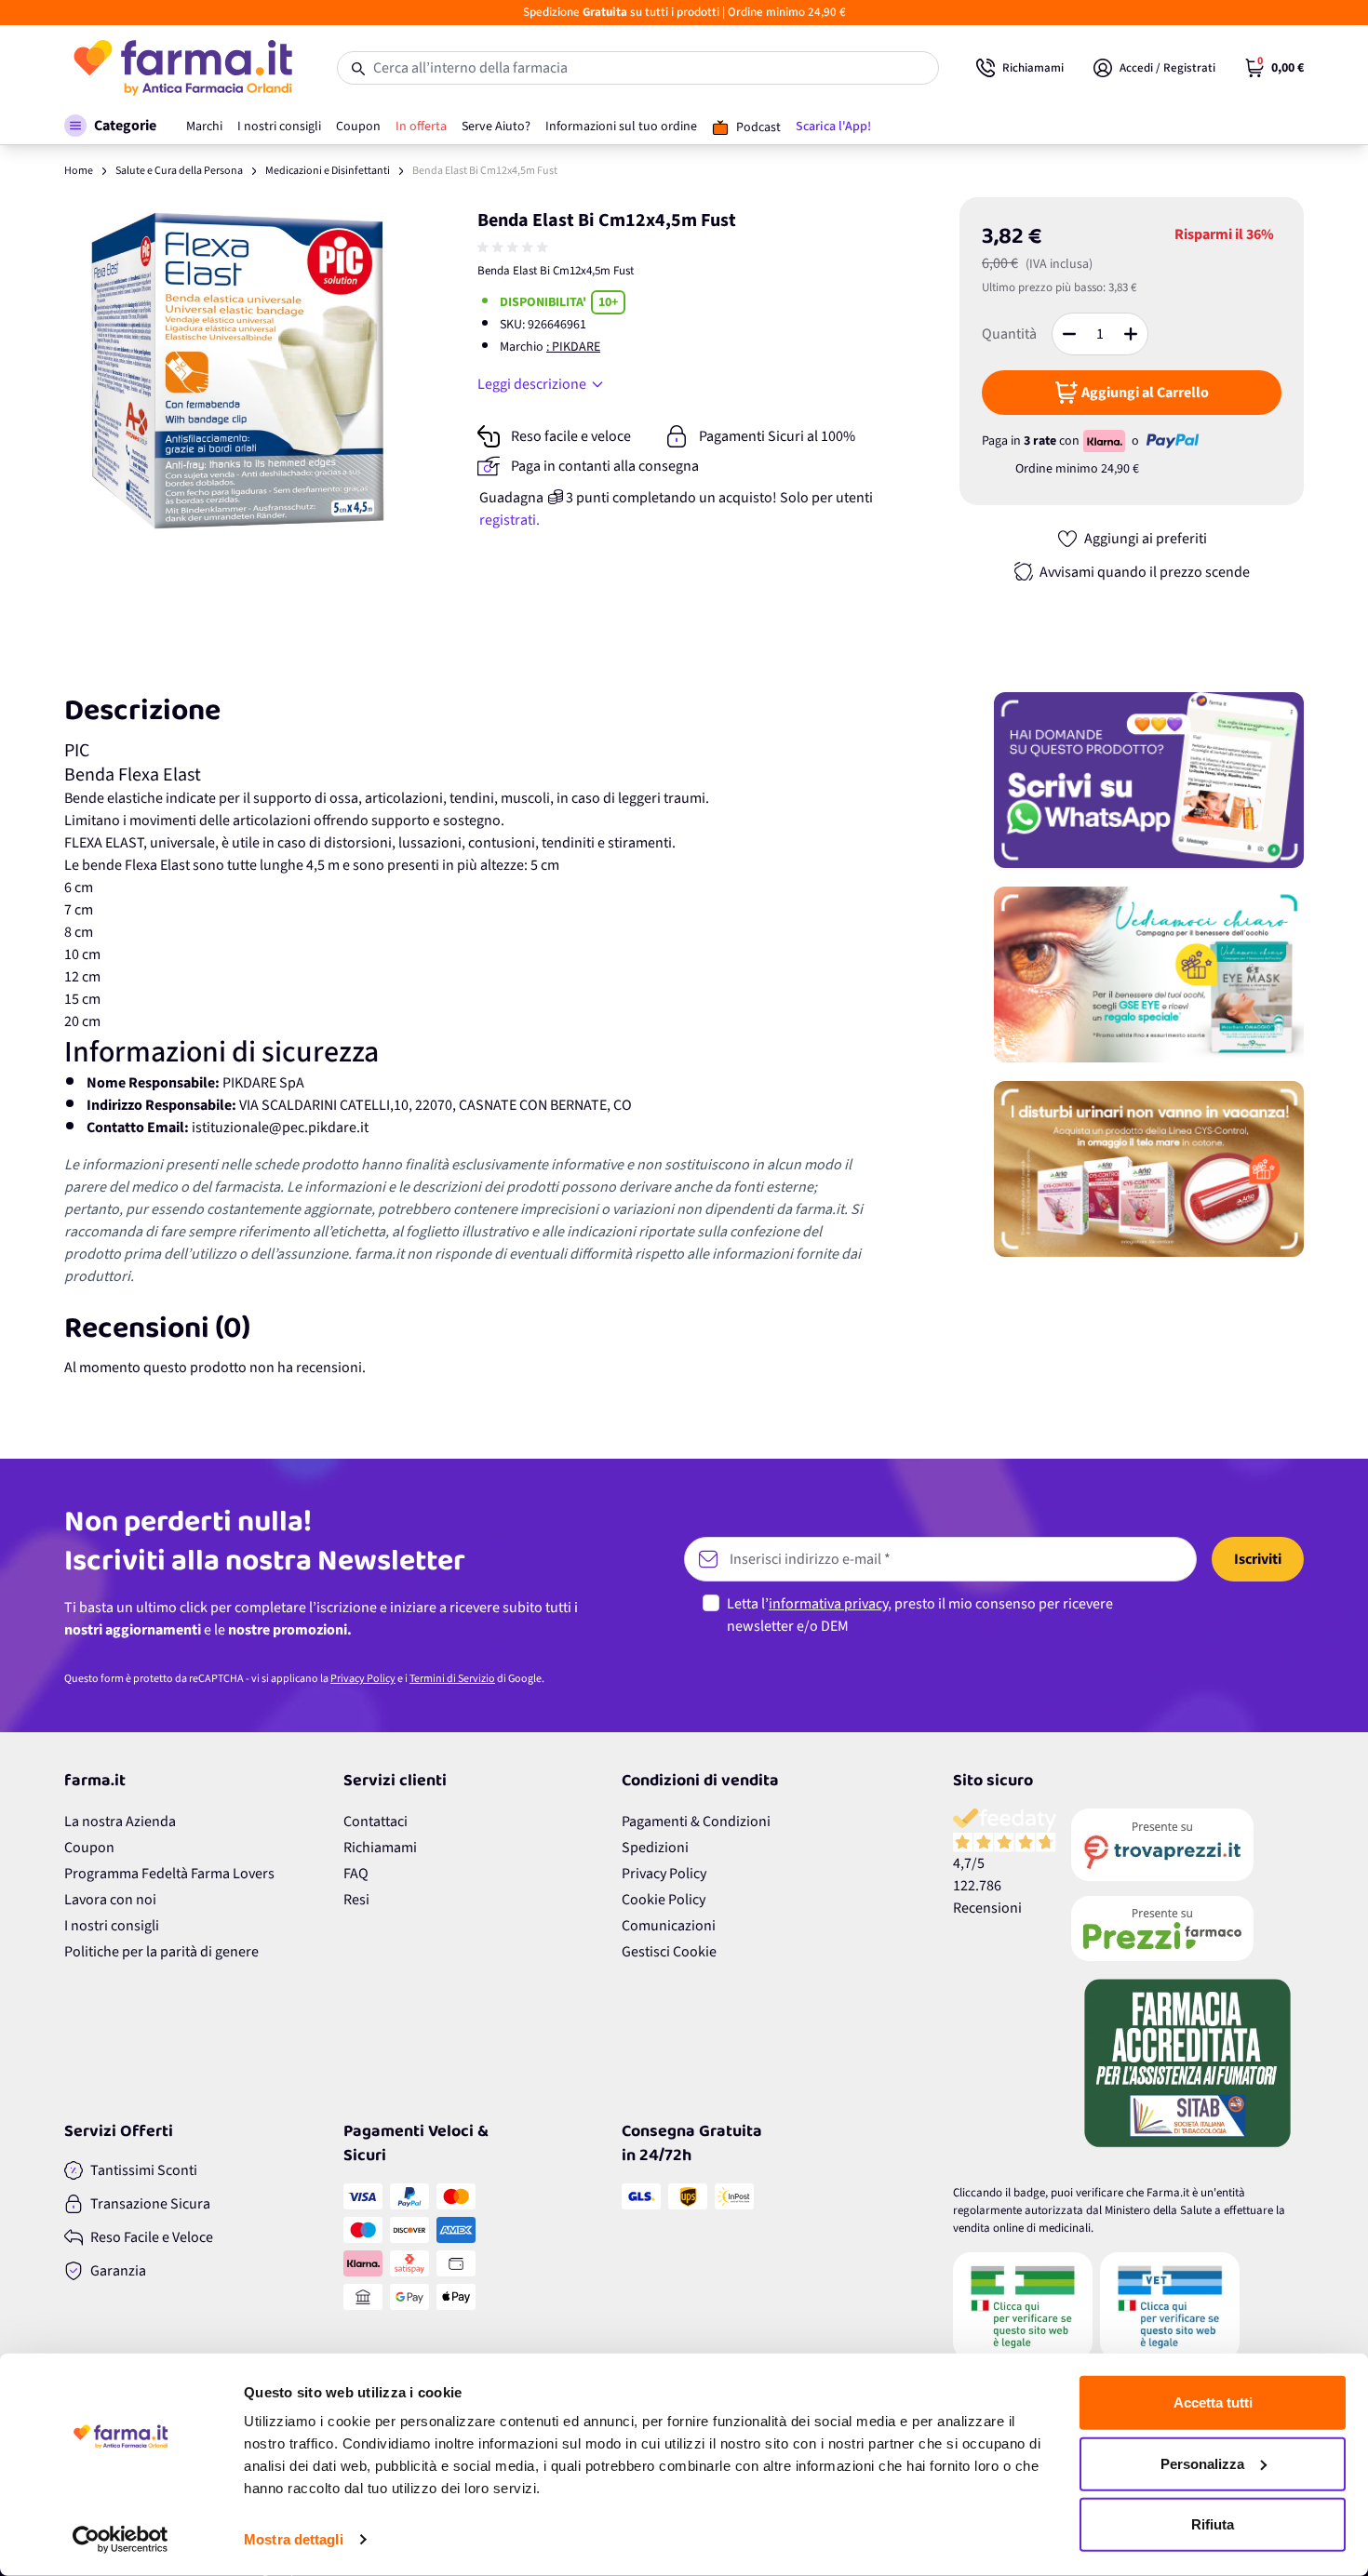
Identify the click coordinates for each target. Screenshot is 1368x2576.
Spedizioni (655, 1848)
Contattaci (376, 1822)
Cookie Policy (664, 1900)
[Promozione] (1149, 780)
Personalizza (1202, 2463)
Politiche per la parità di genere (161, 1952)
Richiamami (380, 1848)
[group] (515, 247)
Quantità (1009, 334)
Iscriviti (1258, 1559)
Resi (356, 1900)
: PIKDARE (573, 347)
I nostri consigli (112, 1926)
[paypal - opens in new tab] (1173, 441)
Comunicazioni (669, 1926)
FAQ (356, 1874)
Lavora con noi (110, 1900)
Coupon (89, 1848)
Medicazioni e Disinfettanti (328, 171)
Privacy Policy (363, 1679)
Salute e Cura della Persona (179, 171)
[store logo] (182, 68)
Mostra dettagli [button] (294, 2539)
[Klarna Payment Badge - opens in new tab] (1106, 441)
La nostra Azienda (120, 1822)
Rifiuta (1213, 2524)
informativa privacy (828, 1604)
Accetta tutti (1213, 2402)
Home (79, 171)
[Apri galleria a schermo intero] (238, 371)
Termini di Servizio (452, 1679)
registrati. (510, 520)
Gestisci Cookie (669, 1952)
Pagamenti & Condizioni (696, 1822)
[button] (110, 126)
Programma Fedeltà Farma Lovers (169, 1874)
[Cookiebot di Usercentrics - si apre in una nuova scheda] (121, 2540)
